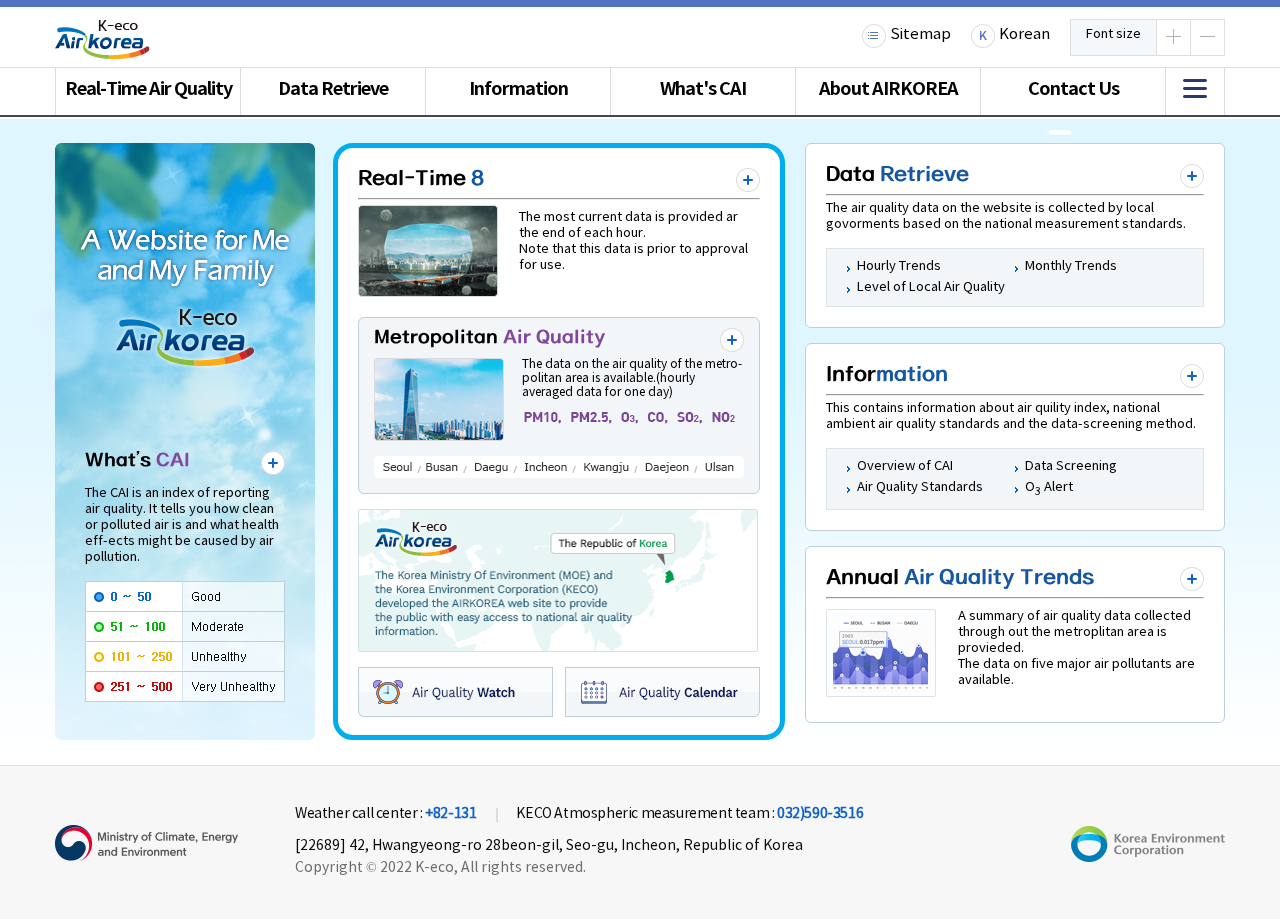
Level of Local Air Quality (931, 287)
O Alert (1049, 487)
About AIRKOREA (888, 89)
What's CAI (703, 89)
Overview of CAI (905, 466)
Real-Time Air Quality (148, 89)
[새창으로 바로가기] (1148, 857)
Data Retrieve (333, 89)
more (273, 463)
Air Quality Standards (920, 487)
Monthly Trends (1071, 266)
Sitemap (920, 34)
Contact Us (1073, 89)
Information (518, 89)
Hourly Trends (899, 266)
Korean (1024, 34)
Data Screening (1071, 466)
